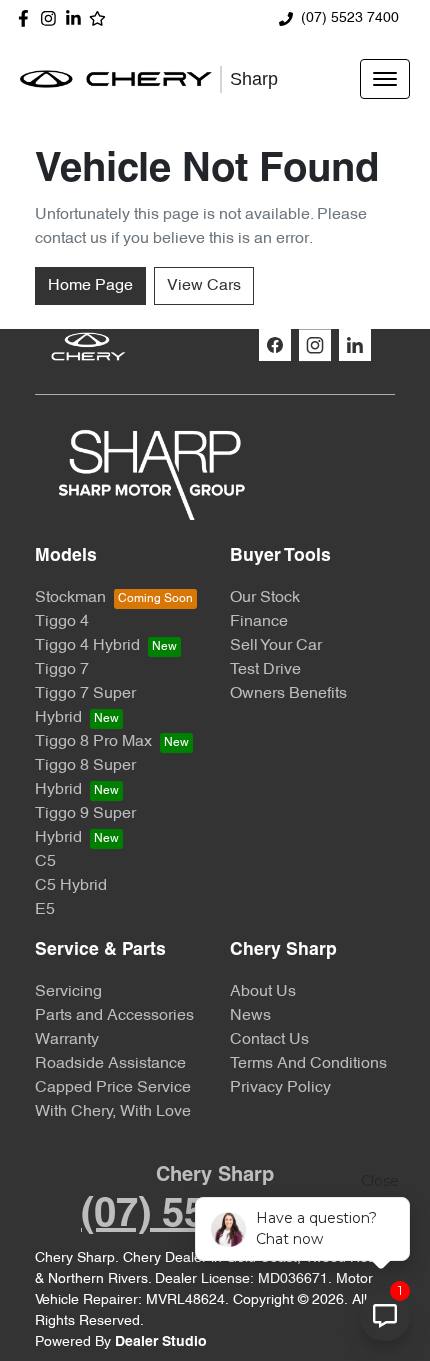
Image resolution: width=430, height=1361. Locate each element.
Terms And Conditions (308, 1064)
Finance (259, 622)
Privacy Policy (280, 1088)
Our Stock (265, 598)
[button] (385, 79)
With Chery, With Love (113, 1112)
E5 (45, 910)
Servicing (68, 992)
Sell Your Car (276, 646)
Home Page (90, 286)
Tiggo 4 (62, 622)
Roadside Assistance (110, 1064)
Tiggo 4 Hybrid (87, 646)
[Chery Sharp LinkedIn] (77, 18)
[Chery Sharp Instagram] (52, 18)
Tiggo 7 (62, 670)
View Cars (204, 286)
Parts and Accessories (114, 1016)
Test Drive (265, 670)
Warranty (67, 1040)
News (250, 1016)
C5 (45, 862)
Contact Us (269, 1040)
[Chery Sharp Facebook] (27, 18)
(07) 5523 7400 (350, 18)
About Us (263, 992)
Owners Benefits (288, 694)
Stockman (70, 598)
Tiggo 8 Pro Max (93, 742)
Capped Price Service (113, 1088)
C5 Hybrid (71, 886)
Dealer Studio (161, 1342)
